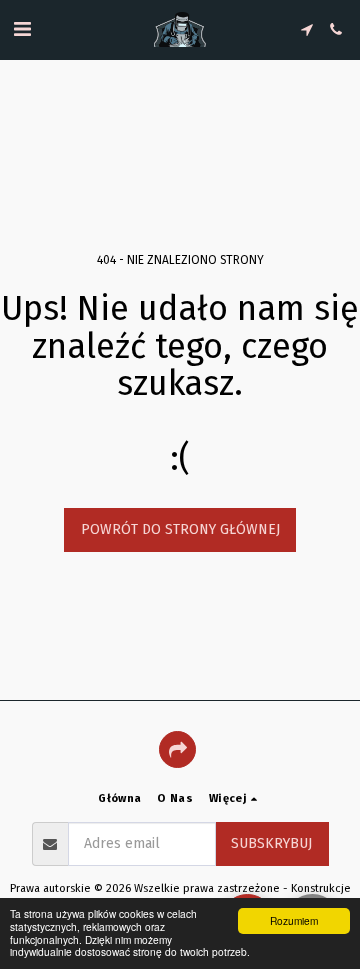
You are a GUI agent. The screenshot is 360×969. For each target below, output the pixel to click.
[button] (22, 29)
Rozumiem (294, 920)
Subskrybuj (271, 843)
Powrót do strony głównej (180, 529)
